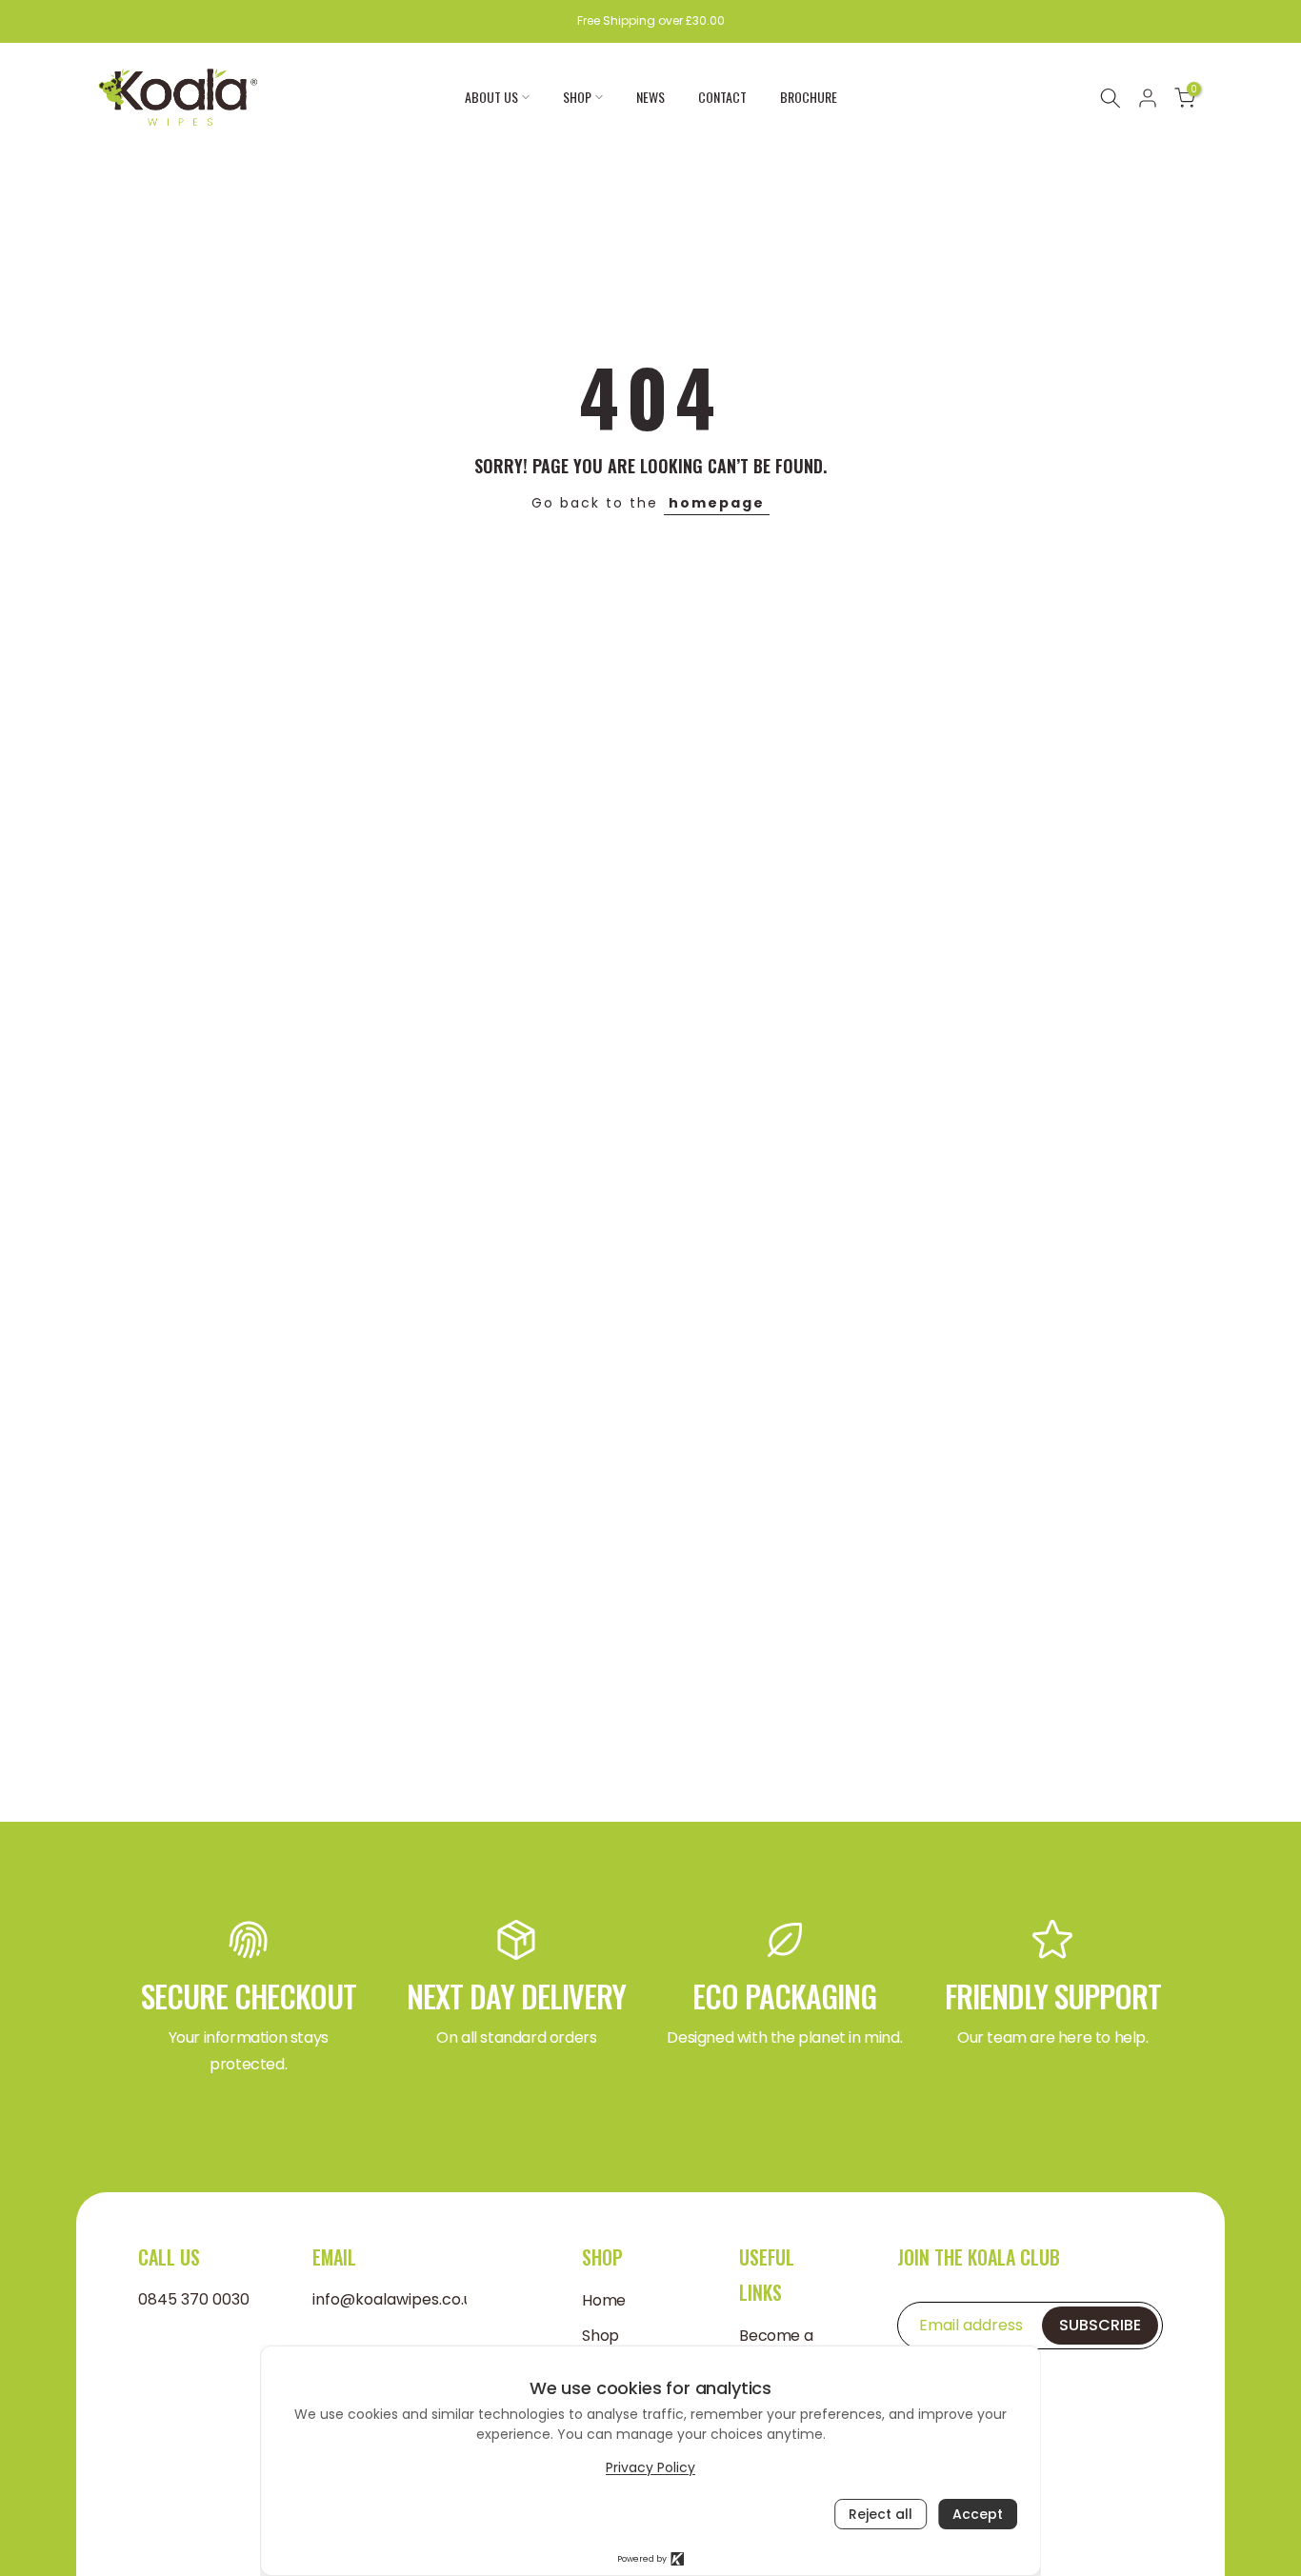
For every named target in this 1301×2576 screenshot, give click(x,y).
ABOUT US (491, 97)
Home (603, 2301)
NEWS (650, 97)
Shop (600, 2336)
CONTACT (722, 97)
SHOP (577, 97)
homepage (717, 503)
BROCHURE (809, 97)
